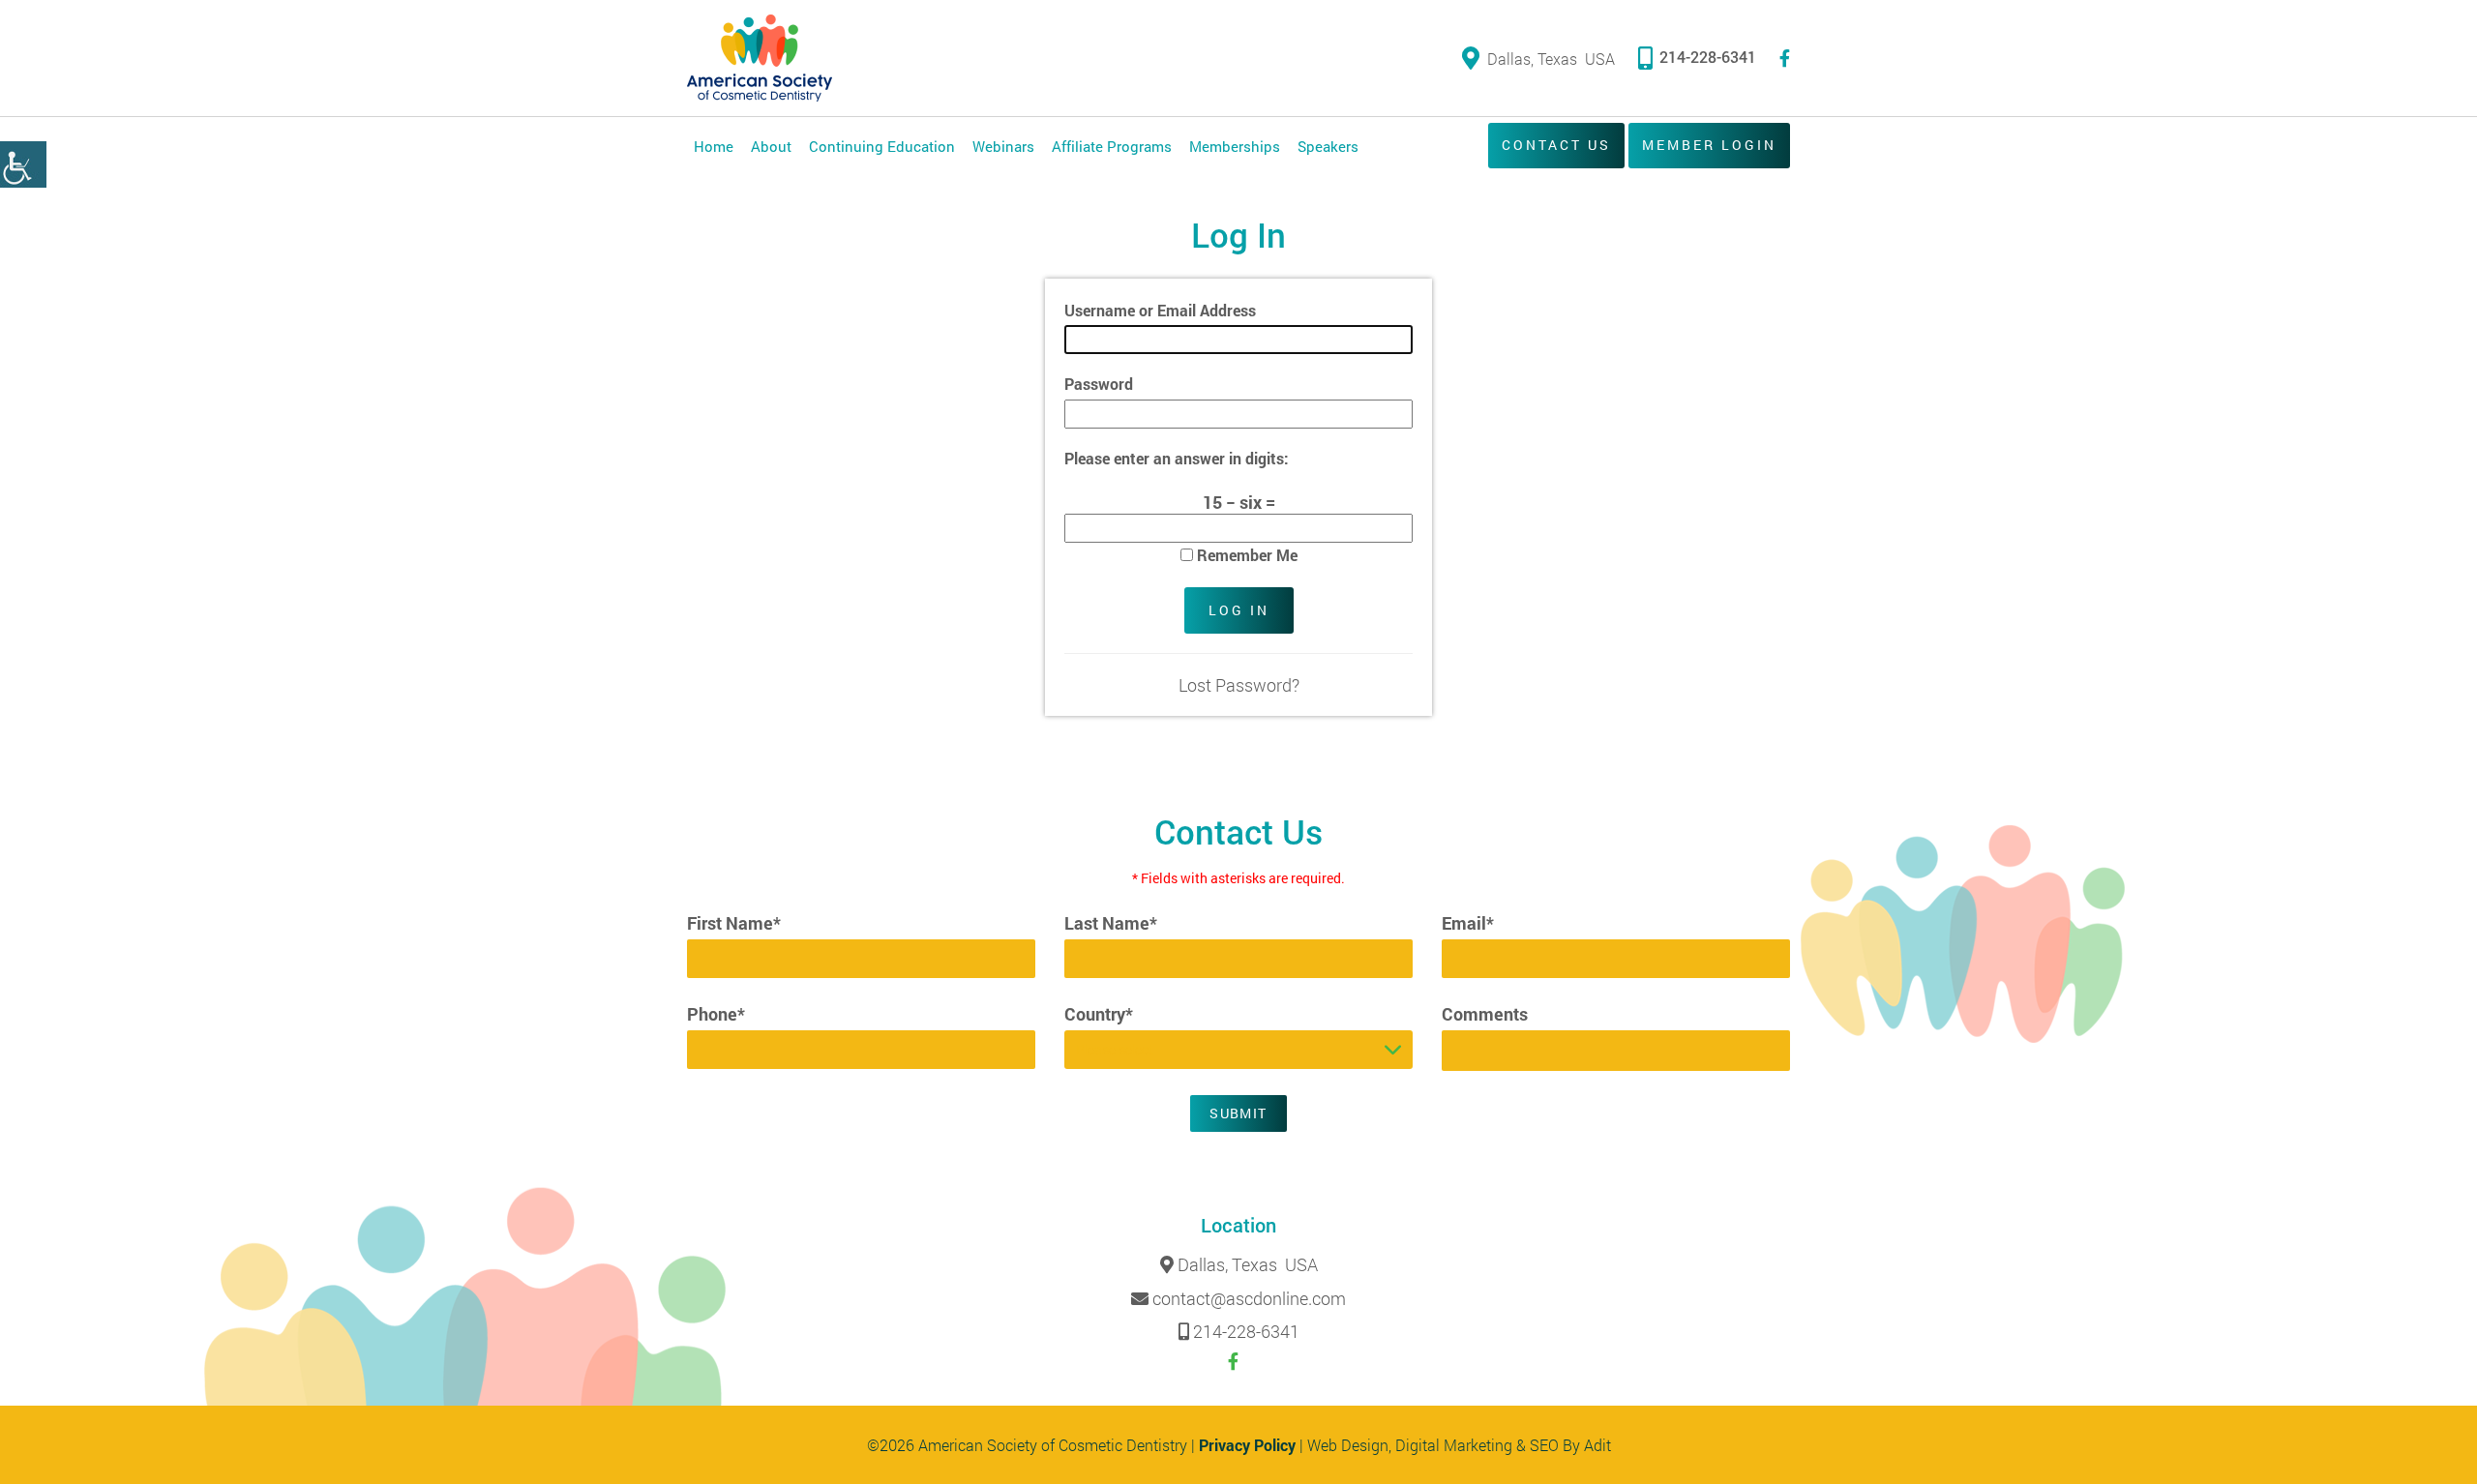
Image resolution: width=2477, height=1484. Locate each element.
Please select (1115, 1049)
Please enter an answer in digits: (1177, 458)
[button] (23, 164)
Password (1099, 384)
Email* (1468, 923)
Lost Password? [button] (1239, 685)
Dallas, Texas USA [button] (1551, 59)
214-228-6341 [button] (1708, 57)
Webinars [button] (1003, 146)
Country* (1099, 1014)
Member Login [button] (1709, 145)
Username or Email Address (1160, 310)
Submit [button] (1238, 1113)
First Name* (734, 923)
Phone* (716, 1014)
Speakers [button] (1328, 146)
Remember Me (1245, 555)
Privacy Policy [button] (1247, 1445)
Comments (1485, 1014)
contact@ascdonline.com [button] (1249, 1299)
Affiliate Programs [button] (1112, 146)
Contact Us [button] (1556, 145)
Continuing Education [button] (882, 146)
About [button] (771, 146)
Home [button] (714, 146)
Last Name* (1111, 923)
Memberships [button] (1235, 146)
